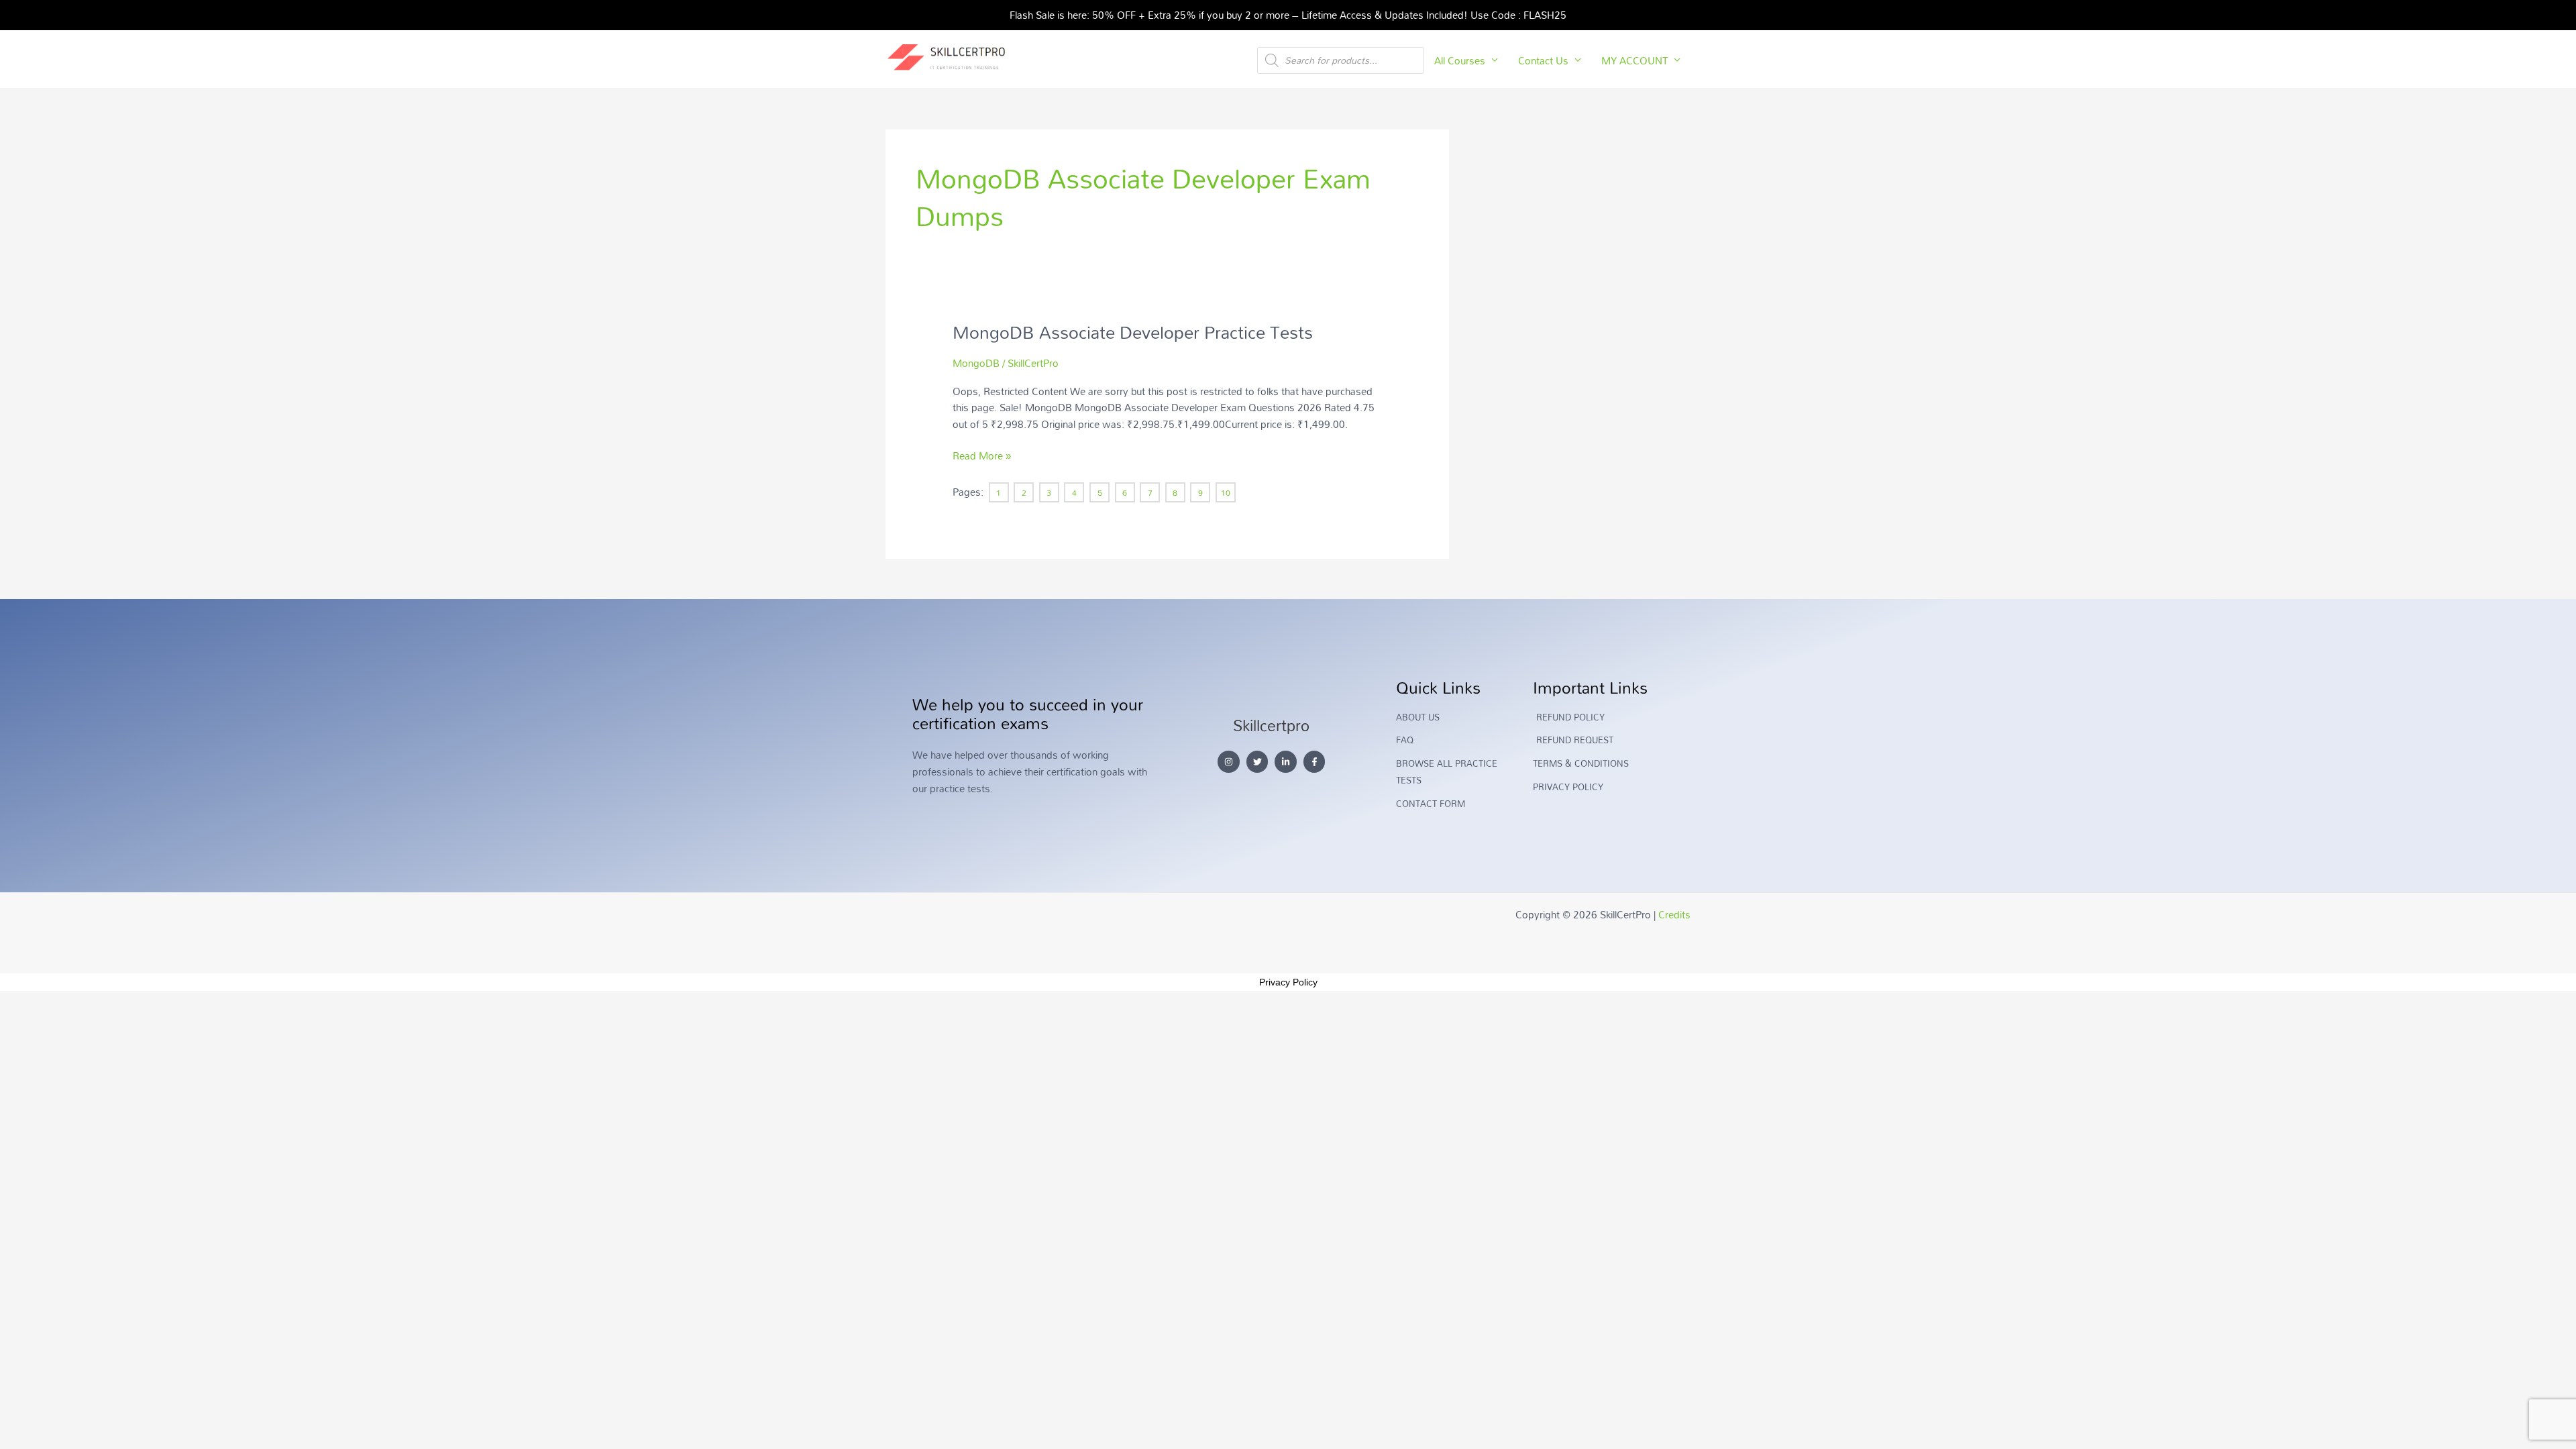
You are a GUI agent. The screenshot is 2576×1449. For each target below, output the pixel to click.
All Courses (1460, 60)
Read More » (982, 456)
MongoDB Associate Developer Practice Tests (1133, 332)
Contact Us (1543, 60)
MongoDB (976, 363)
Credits (1674, 914)
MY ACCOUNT (1634, 60)
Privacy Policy (1288, 982)
